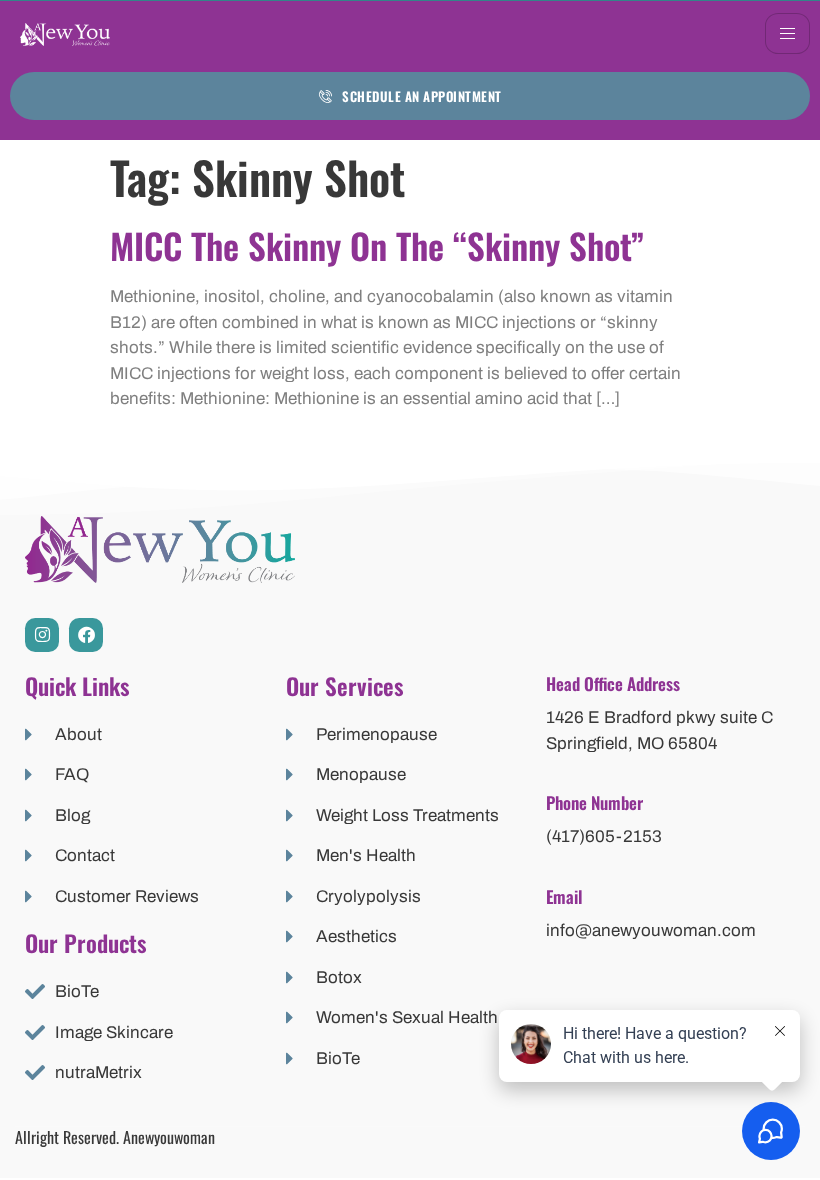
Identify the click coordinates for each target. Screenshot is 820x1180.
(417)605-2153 (604, 836)
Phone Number (594, 802)
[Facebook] (86, 635)
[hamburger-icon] (787, 33)
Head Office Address (613, 683)
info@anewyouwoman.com (651, 930)
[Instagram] (42, 635)
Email (564, 896)
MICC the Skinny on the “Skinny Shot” (377, 245)
